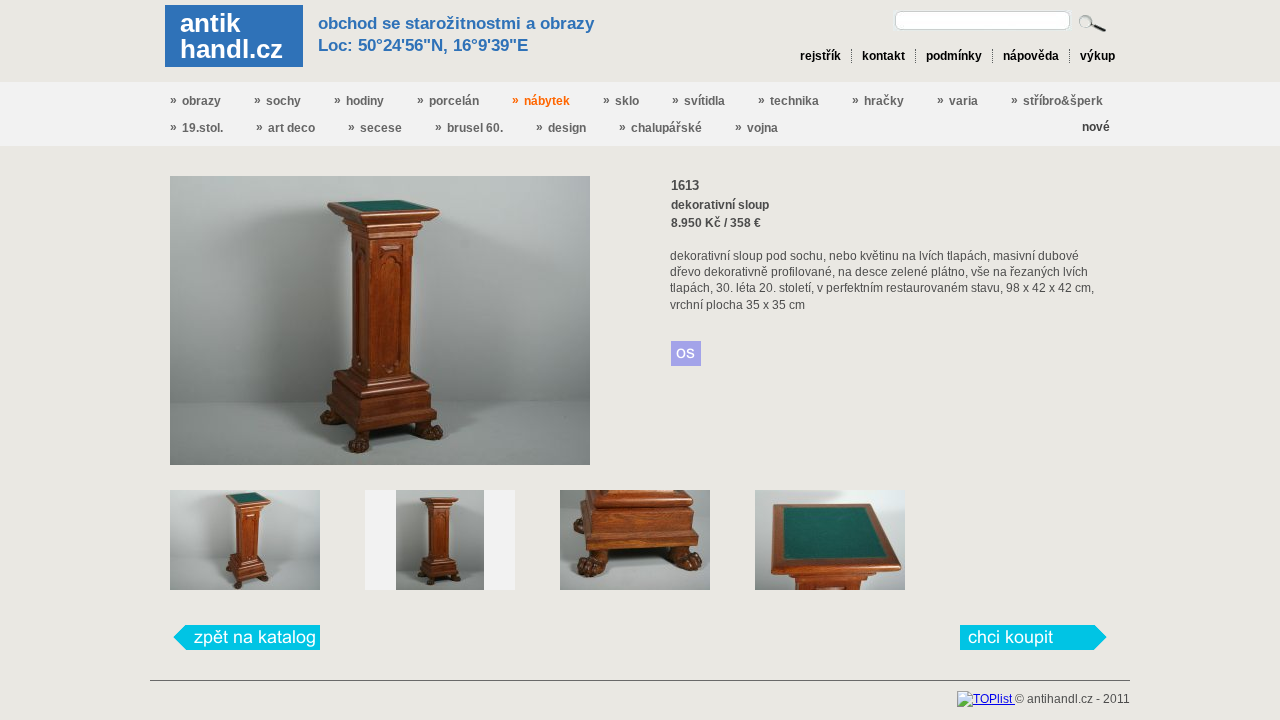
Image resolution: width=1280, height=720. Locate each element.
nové (1096, 127)
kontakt (883, 56)
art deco (285, 127)
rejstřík (820, 56)
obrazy (195, 100)
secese (375, 127)
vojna (756, 127)
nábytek (541, 100)
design (561, 127)
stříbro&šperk (1057, 100)
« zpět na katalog (245, 637)
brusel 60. (469, 127)
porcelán (448, 100)
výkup (1097, 56)
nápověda (1031, 56)
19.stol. (196, 127)
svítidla (698, 100)
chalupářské (660, 127)
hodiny (359, 100)
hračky (878, 100)
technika (788, 100)
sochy (277, 100)
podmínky (954, 56)
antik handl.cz (231, 36)
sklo (621, 100)
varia (957, 100)
